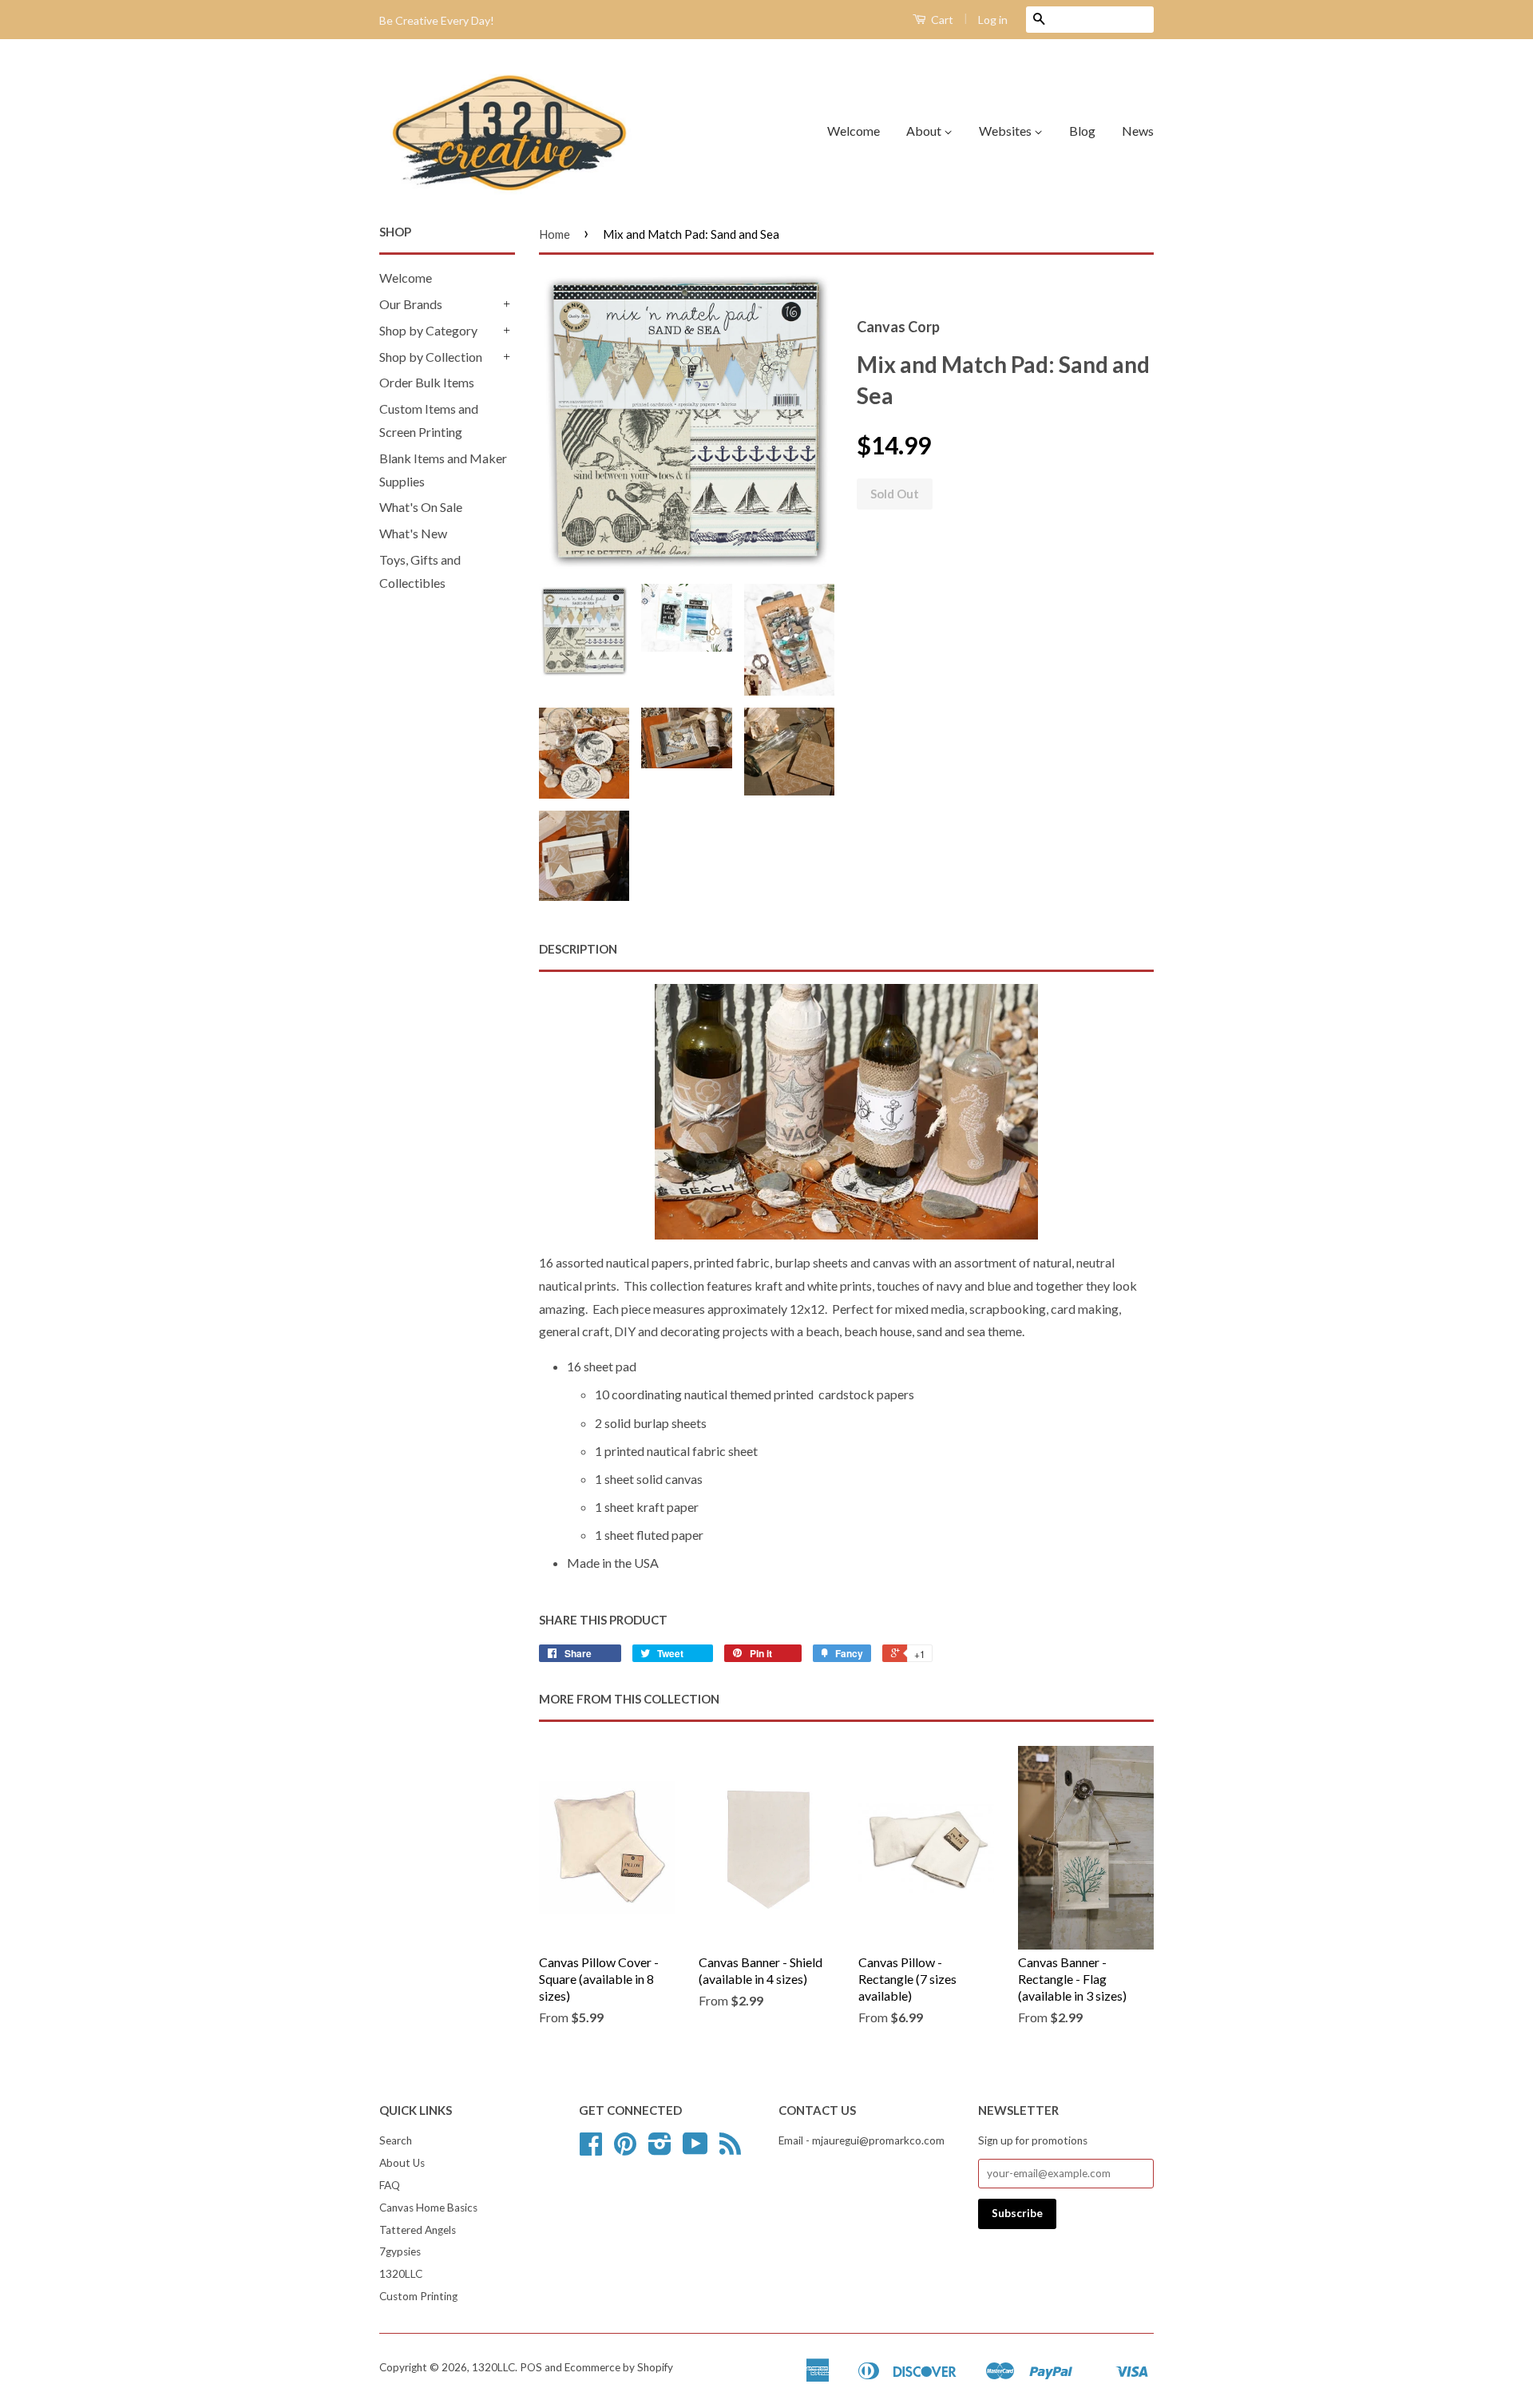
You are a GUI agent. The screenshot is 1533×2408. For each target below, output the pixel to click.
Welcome (854, 131)
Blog (1082, 131)
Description (578, 949)
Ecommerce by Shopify (619, 2367)
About (925, 131)
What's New (413, 533)
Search (396, 2140)
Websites (1006, 131)
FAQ (390, 2185)
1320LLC (401, 2274)
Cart (941, 20)
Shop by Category (428, 330)
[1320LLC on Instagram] (660, 2149)
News (1138, 131)
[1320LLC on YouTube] (695, 2149)
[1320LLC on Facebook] (591, 2149)
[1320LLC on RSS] (730, 2149)
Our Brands (411, 304)
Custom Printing (418, 2296)
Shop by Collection (431, 357)
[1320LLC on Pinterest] (625, 2149)
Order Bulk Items (427, 382)
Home (555, 234)
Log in (993, 20)
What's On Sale (421, 507)
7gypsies (400, 2251)
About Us (402, 2163)
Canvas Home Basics (428, 2208)
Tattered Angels (418, 2230)
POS (531, 2367)
